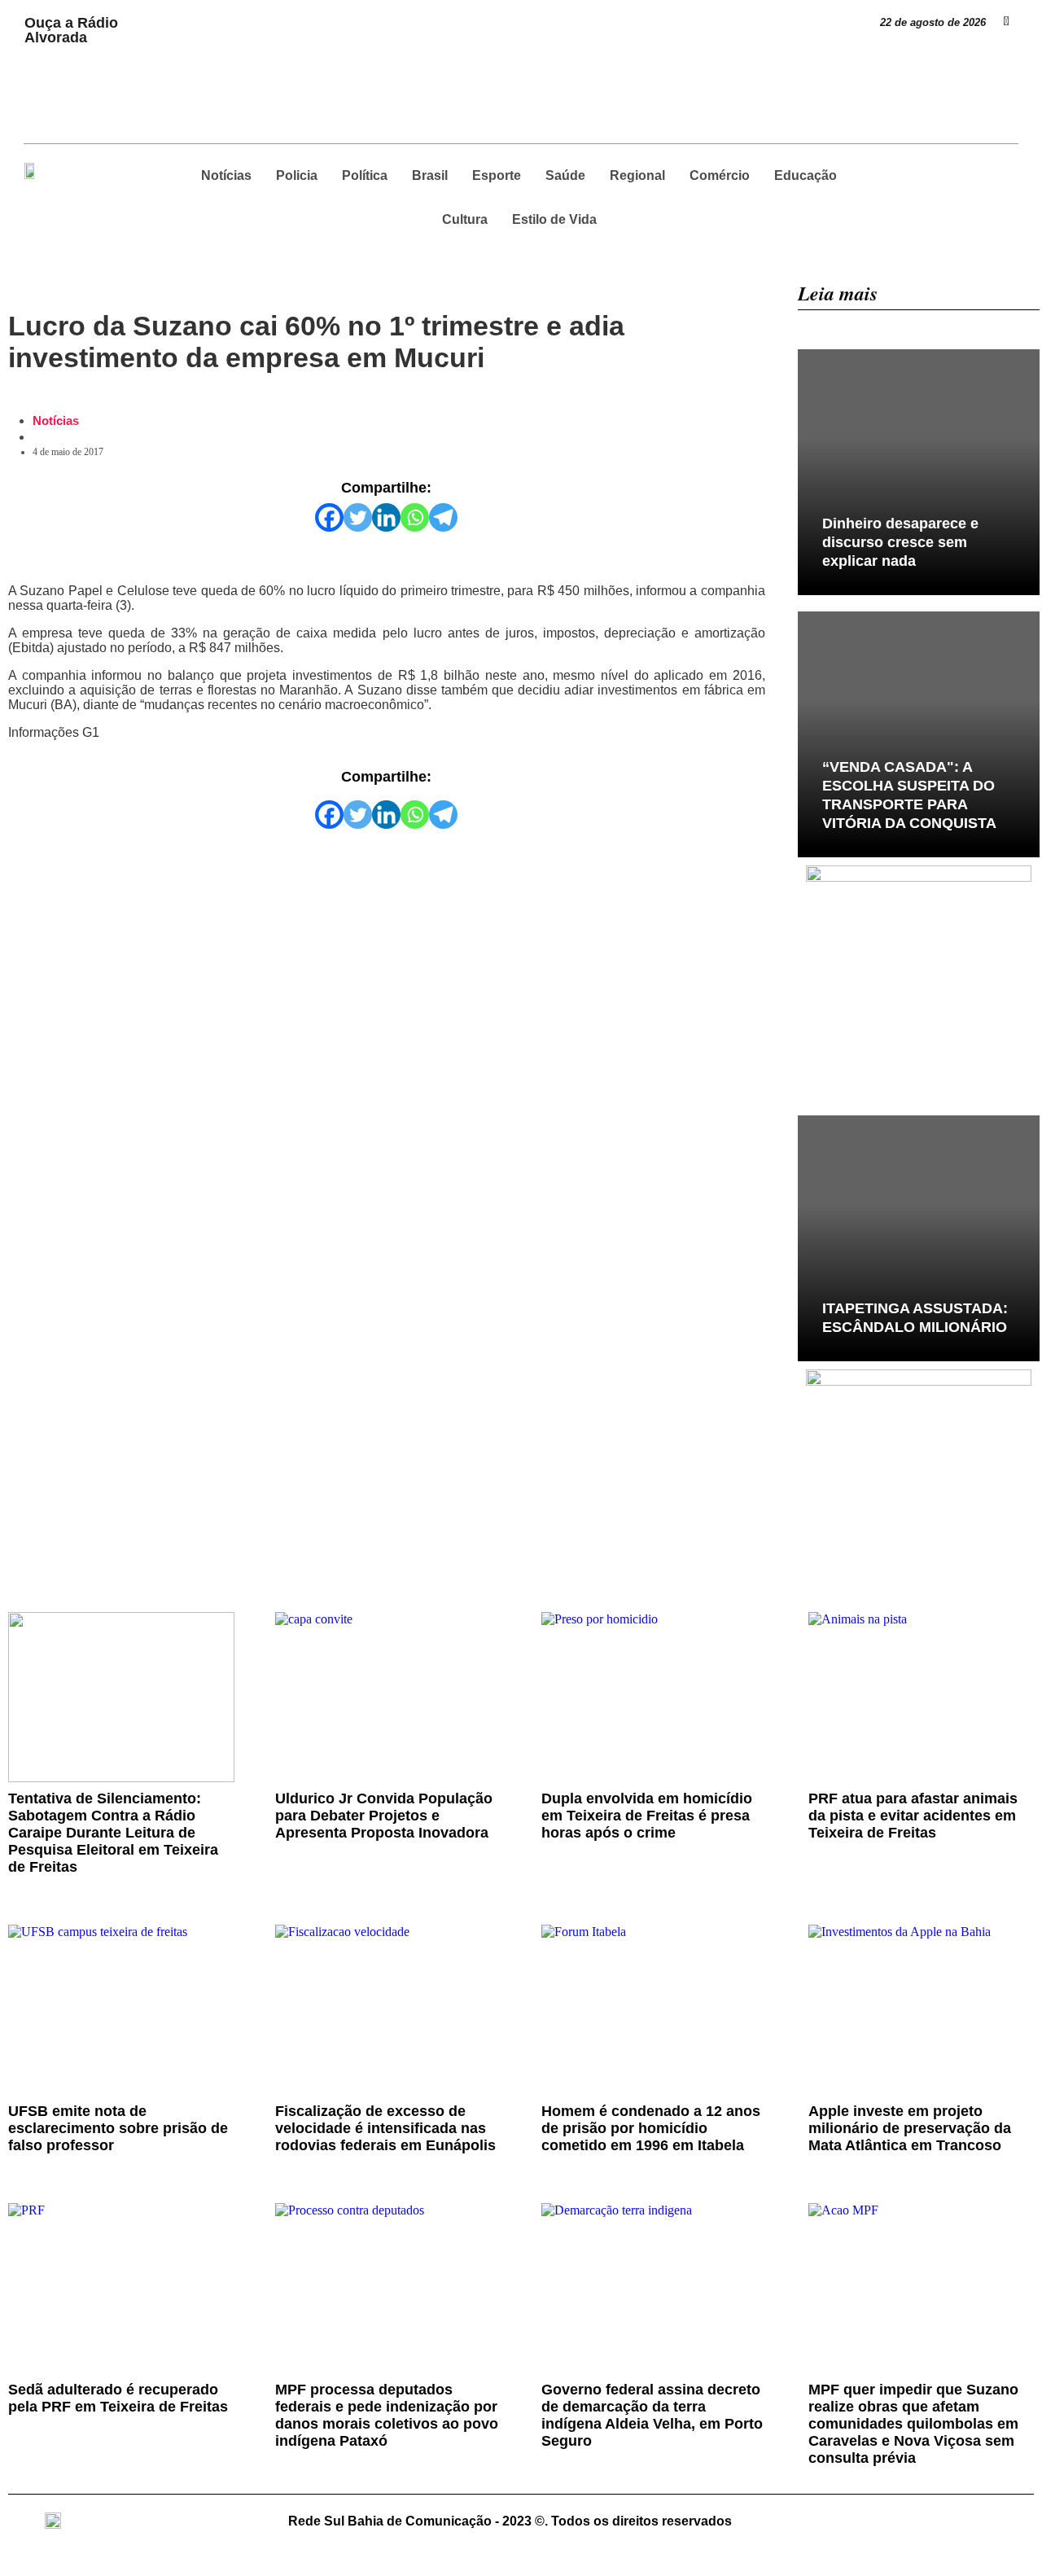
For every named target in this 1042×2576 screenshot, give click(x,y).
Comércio (720, 175)
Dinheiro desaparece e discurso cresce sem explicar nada (900, 542)
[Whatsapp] (415, 517)
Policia (297, 175)
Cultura (465, 219)
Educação (806, 175)
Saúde (565, 175)
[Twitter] (358, 517)
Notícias (226, 175)
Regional (637, 175)
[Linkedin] (386, 517)
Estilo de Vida (554, 219)
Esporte (497, 175)
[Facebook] (329, 517)
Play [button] (155, 13)
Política (365, 175)
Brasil (430, 175)
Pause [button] (158, 28)
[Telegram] (443, 517)
